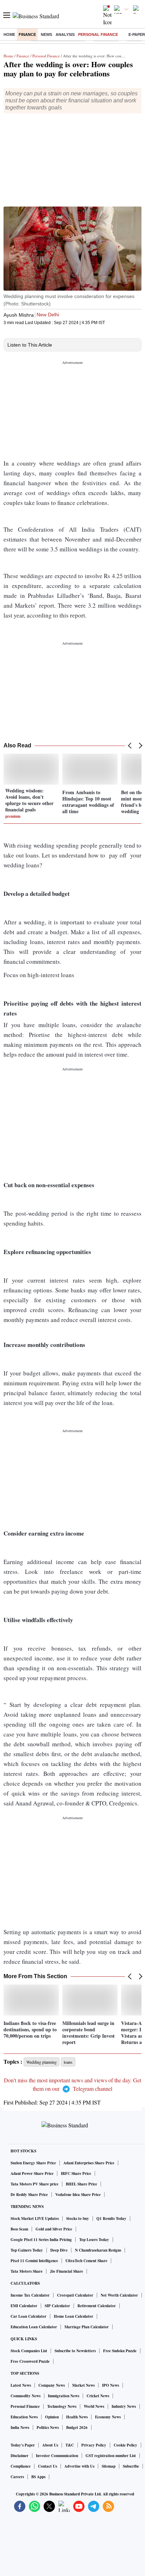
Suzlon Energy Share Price (33, 2163)
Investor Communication (57, 2456)
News (46, 34)
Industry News (124, 2406)
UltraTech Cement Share (86, 2261)
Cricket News (98, 2396)
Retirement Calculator (97, 2306)
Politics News (48, 2428)
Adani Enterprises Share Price (89, 2163)
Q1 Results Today (111, 2219)
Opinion (52, 2417)
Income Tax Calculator (30, 2295)
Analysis (65, 34)
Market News (83, 2385)
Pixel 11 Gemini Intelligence (34, 2261)
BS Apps (38, 2477)
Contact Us (48, 2466)
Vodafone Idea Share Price (78, 2195)
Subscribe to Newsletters (75, 2351)
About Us (50, 2445)
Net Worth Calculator (119, 2295)
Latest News (21, 2385)
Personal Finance (98, 34)
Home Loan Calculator (74, 2316)
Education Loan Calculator (34, 2327)
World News (94, 2406)
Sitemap (109, 2466)
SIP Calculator (57, 2306)
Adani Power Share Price (32, 2173)
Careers (17, 2477)
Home (9, 34)
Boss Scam (19, 2229)
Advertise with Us (79, 2466)
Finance (27, 34)
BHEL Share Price (81, 2184)
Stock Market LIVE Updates (35, 2219)
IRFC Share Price (76, 2173)
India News (20, 2428)
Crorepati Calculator (75, 2295)
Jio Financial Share (67, 2271)
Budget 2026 (77, 2428)
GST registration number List (111, 2456)
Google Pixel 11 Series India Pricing (41, 2240)
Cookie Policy (125, 2445)
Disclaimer (20, 2456)
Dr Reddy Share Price (29, 2195)
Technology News (62, 2406)
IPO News (111, 2385)
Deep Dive (59, 2250)
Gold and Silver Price (54, 2229)
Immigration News (64, 2396)
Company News (52, 2385)
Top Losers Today (94, 2240)
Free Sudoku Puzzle (120, 2351)
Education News (24, 2417)
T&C (70, 2445)
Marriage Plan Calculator (87, 2327)
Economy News (108, 2417)
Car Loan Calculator (29, 2316)
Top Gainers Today (27, 2250)
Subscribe (131, 2466)
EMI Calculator (24, 2306)
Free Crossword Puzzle (30, 2361)
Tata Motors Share (27, 2271)
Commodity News (26, 2396)
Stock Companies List (29, 2351)
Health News (77, 2417)
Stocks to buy (78, 2219)
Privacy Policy (94, 2445)
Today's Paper (23, 2445)
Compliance (21, 2466)
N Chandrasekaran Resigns (98, 2250)
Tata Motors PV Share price (34, 2184)
